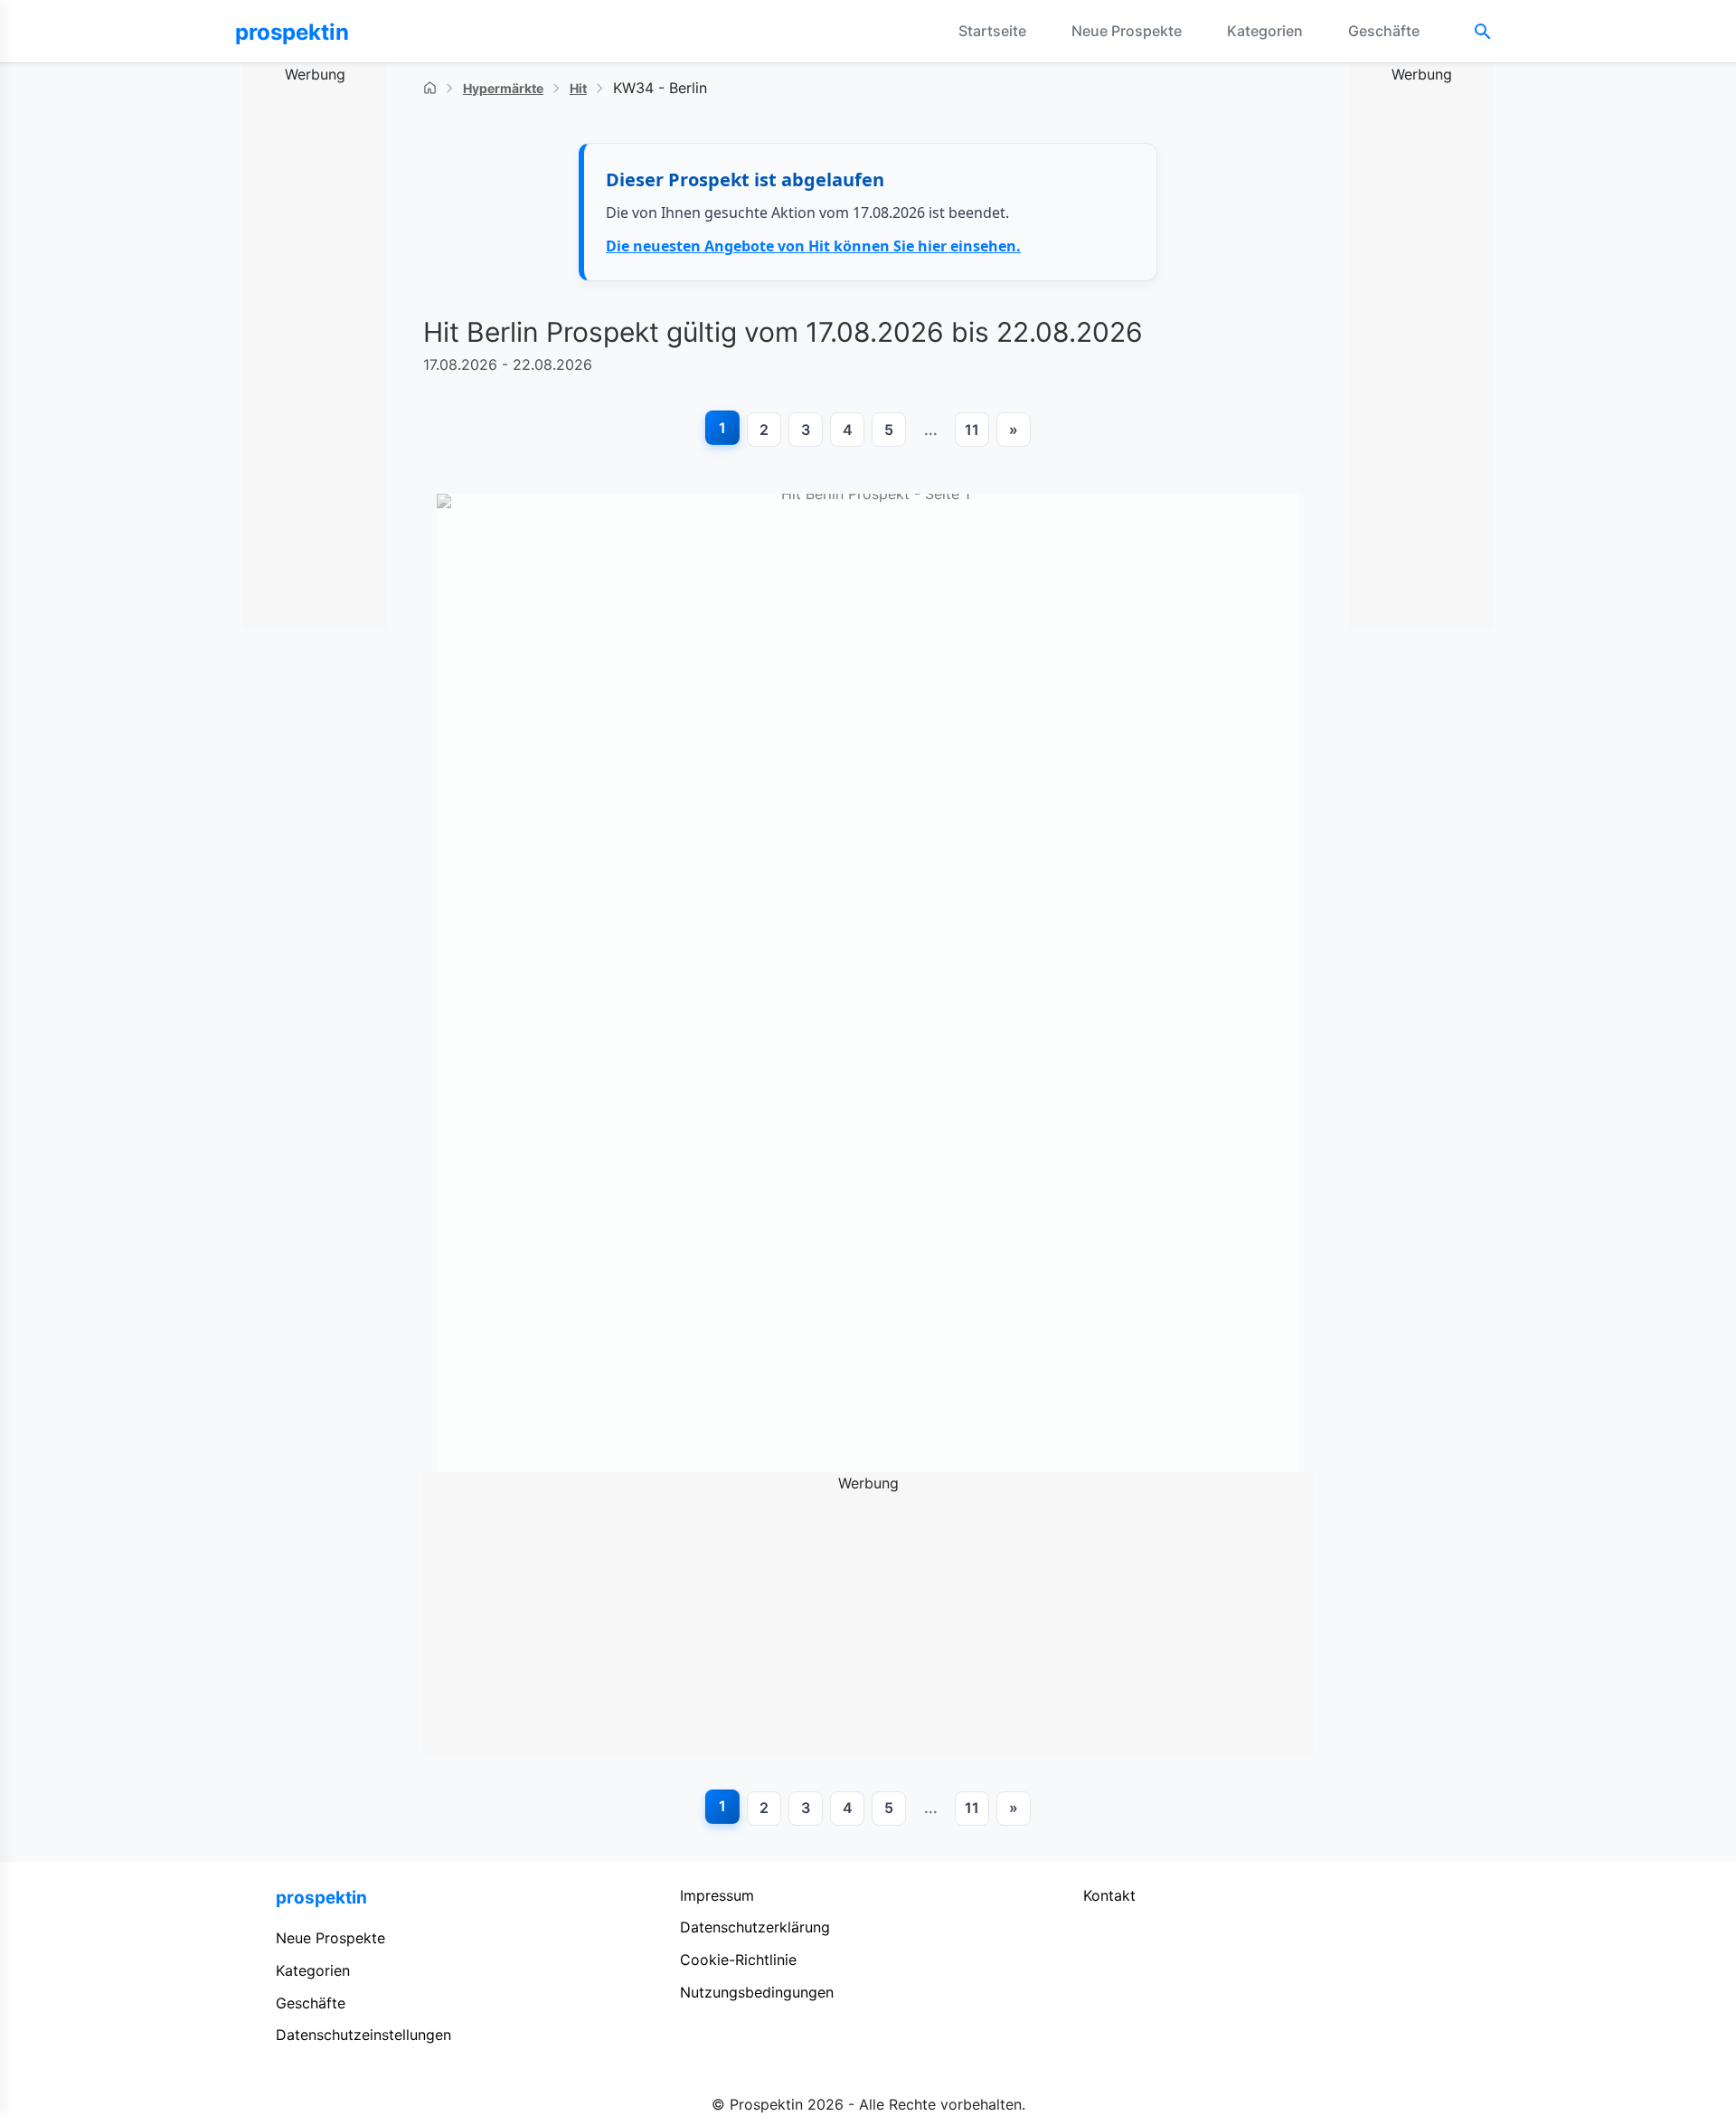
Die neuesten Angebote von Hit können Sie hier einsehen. (813, 246)
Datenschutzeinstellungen (363, 2035)
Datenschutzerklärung (755, 1927)
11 (972, 430)
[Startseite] (430, 88)
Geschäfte (1384, 31)
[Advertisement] (315, 358)
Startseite (992, 31)
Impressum (717, 1895)
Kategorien (1265, 31)
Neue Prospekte (1127, 31)
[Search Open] (1483, 32)
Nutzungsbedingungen (757, 1992)
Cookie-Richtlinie (738, 1960)
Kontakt (1109, 1895)
